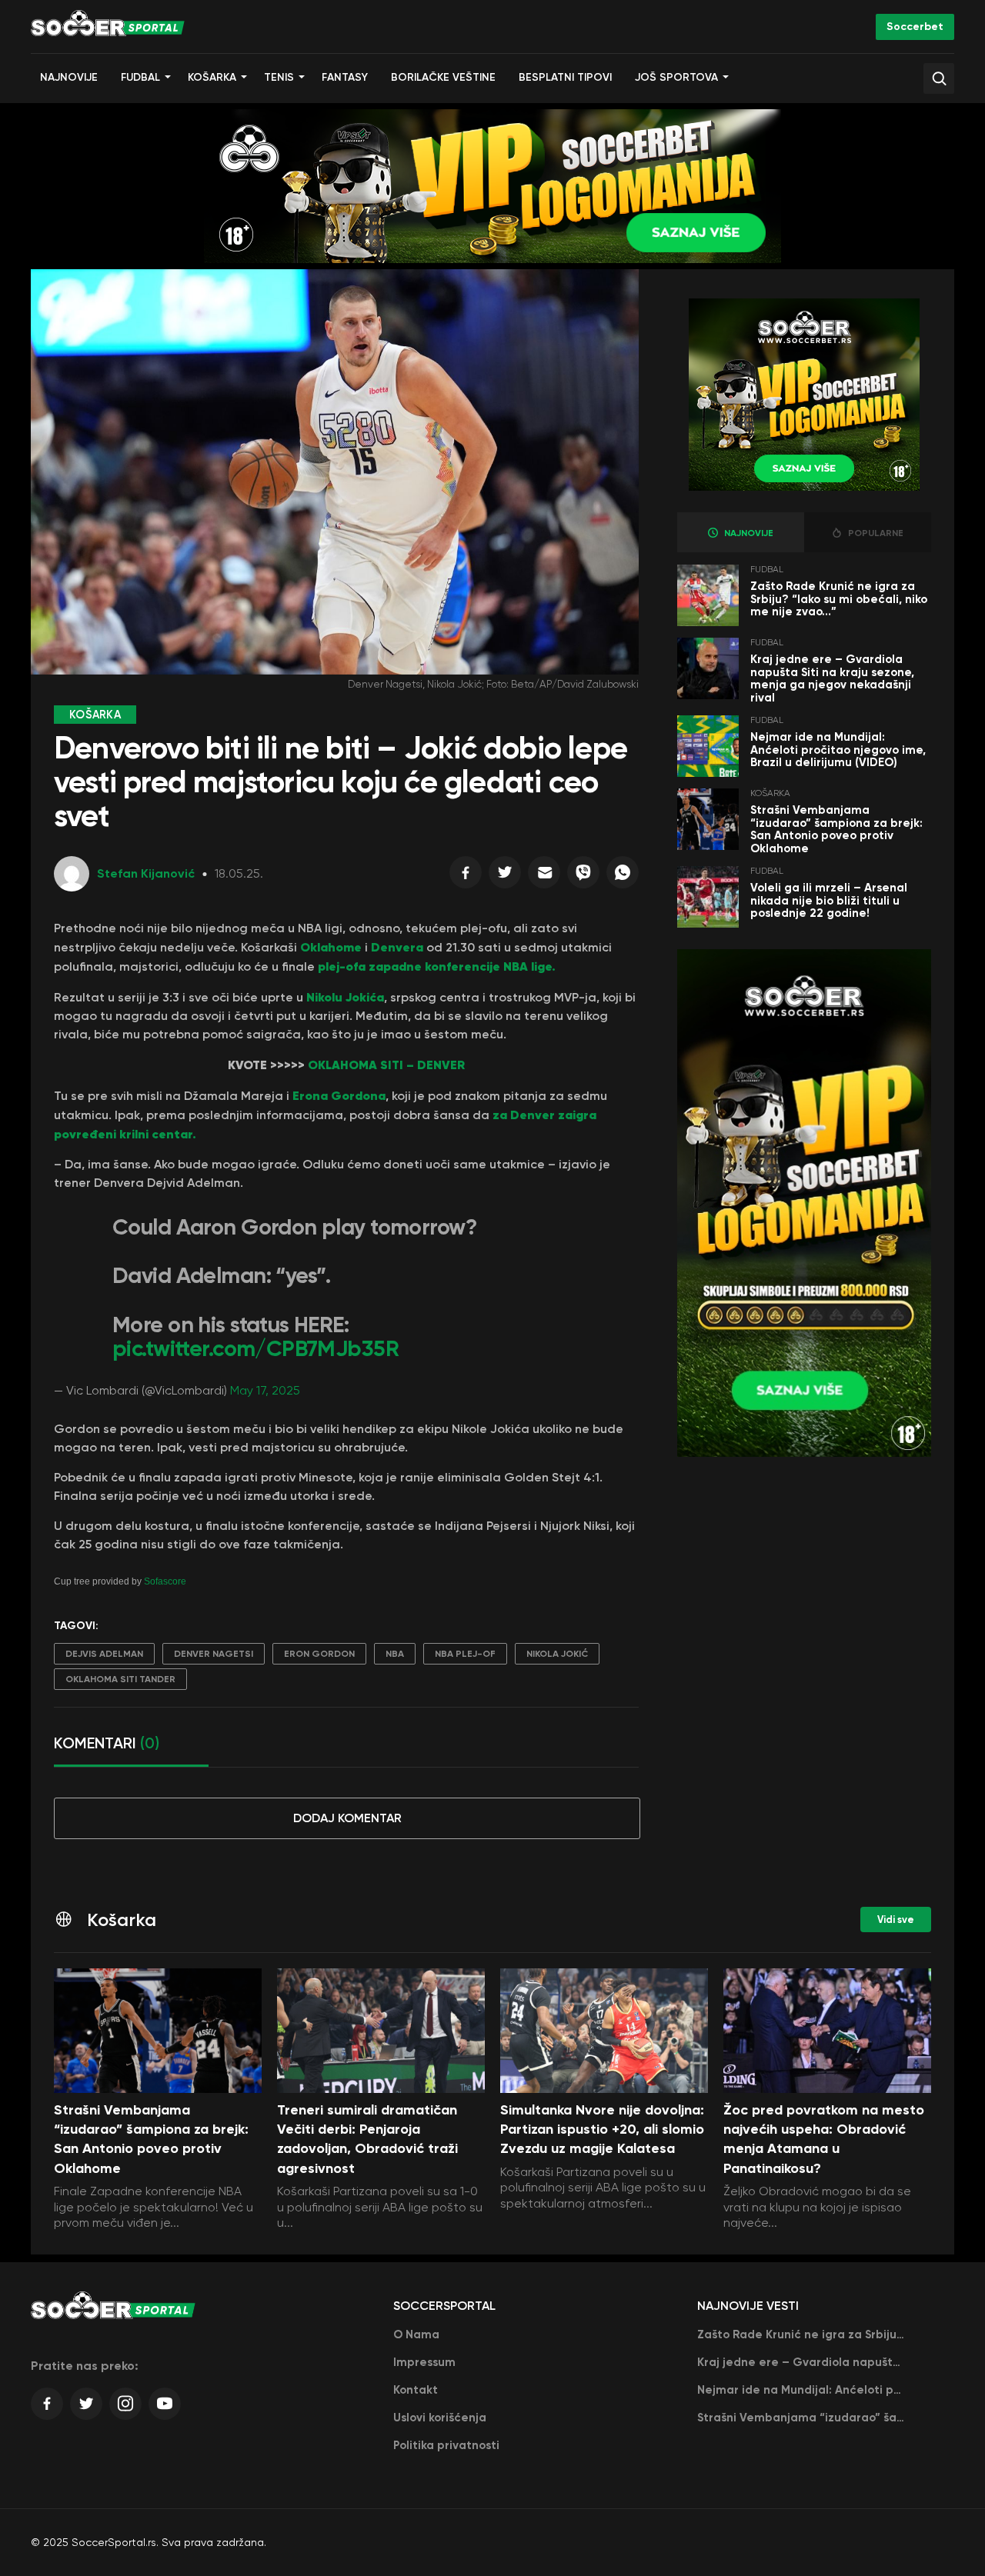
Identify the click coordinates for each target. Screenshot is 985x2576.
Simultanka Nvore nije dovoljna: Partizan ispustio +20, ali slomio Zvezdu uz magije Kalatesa (602, 2129)
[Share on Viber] (583, 876)
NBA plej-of (465, 1654)
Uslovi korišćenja (440, 2418)
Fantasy (345, 77)
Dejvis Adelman (104, 1654)
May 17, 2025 (265, 1390)
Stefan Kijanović (146, 873)
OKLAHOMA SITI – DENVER (386, 1065)
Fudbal (140, 77)
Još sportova (676, 77)
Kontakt (416, 2390)
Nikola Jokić (557, 1654)
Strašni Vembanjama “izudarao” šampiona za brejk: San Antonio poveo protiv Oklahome (836, 829)
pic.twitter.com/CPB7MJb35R (255, 1349)
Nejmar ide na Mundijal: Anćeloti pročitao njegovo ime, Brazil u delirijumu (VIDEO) (838, 750)
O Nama (416, 2334)
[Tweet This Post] (505, 876)
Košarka (212, 77)
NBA (395, 1654)
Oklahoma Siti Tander (120, 1679)
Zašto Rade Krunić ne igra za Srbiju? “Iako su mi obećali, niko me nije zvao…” (839, 599)
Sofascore (165, 1581)
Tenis (279, 77)
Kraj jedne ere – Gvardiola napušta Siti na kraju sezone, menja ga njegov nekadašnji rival (832, 678)
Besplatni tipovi (565, 77)
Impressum (424, 2362)
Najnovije (69, 77)
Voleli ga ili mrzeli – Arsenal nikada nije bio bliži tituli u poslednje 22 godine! (829, 900)
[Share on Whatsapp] (623, 876)
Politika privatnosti (446, 2445)
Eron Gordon (319, 1654)
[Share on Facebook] (466, 876)
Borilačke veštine (443, 77)
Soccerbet (915, 27)
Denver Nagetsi (214, 1654)
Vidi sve (896, 1920)
